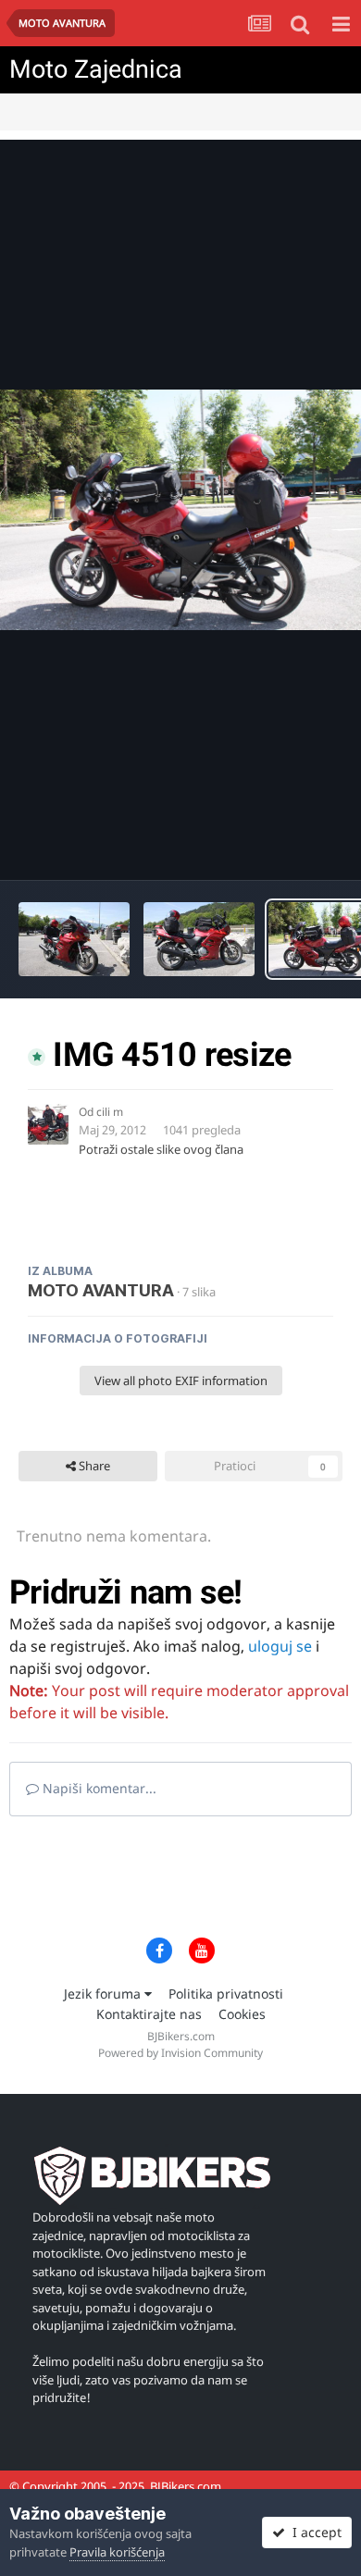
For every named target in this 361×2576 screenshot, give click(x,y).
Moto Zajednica (96, 69)
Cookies (242, 2014)
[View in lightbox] (180, 510)
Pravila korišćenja (117, 2552)
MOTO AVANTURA (101, 1290)
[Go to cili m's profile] (48, 1124)
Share (93, 1466)
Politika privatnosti (226, 1994)
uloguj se (280, 1646)
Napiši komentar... (98, 1788)
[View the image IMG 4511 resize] (199, 939)
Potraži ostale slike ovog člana (161, 1149)
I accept (313, 2532)
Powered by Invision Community (180, 2053)
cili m (110, 1112)
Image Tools (286, 847)
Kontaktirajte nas (149, 2014)
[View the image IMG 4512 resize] (74, 939)
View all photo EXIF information (181, 1381)
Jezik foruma (104, 1994)
